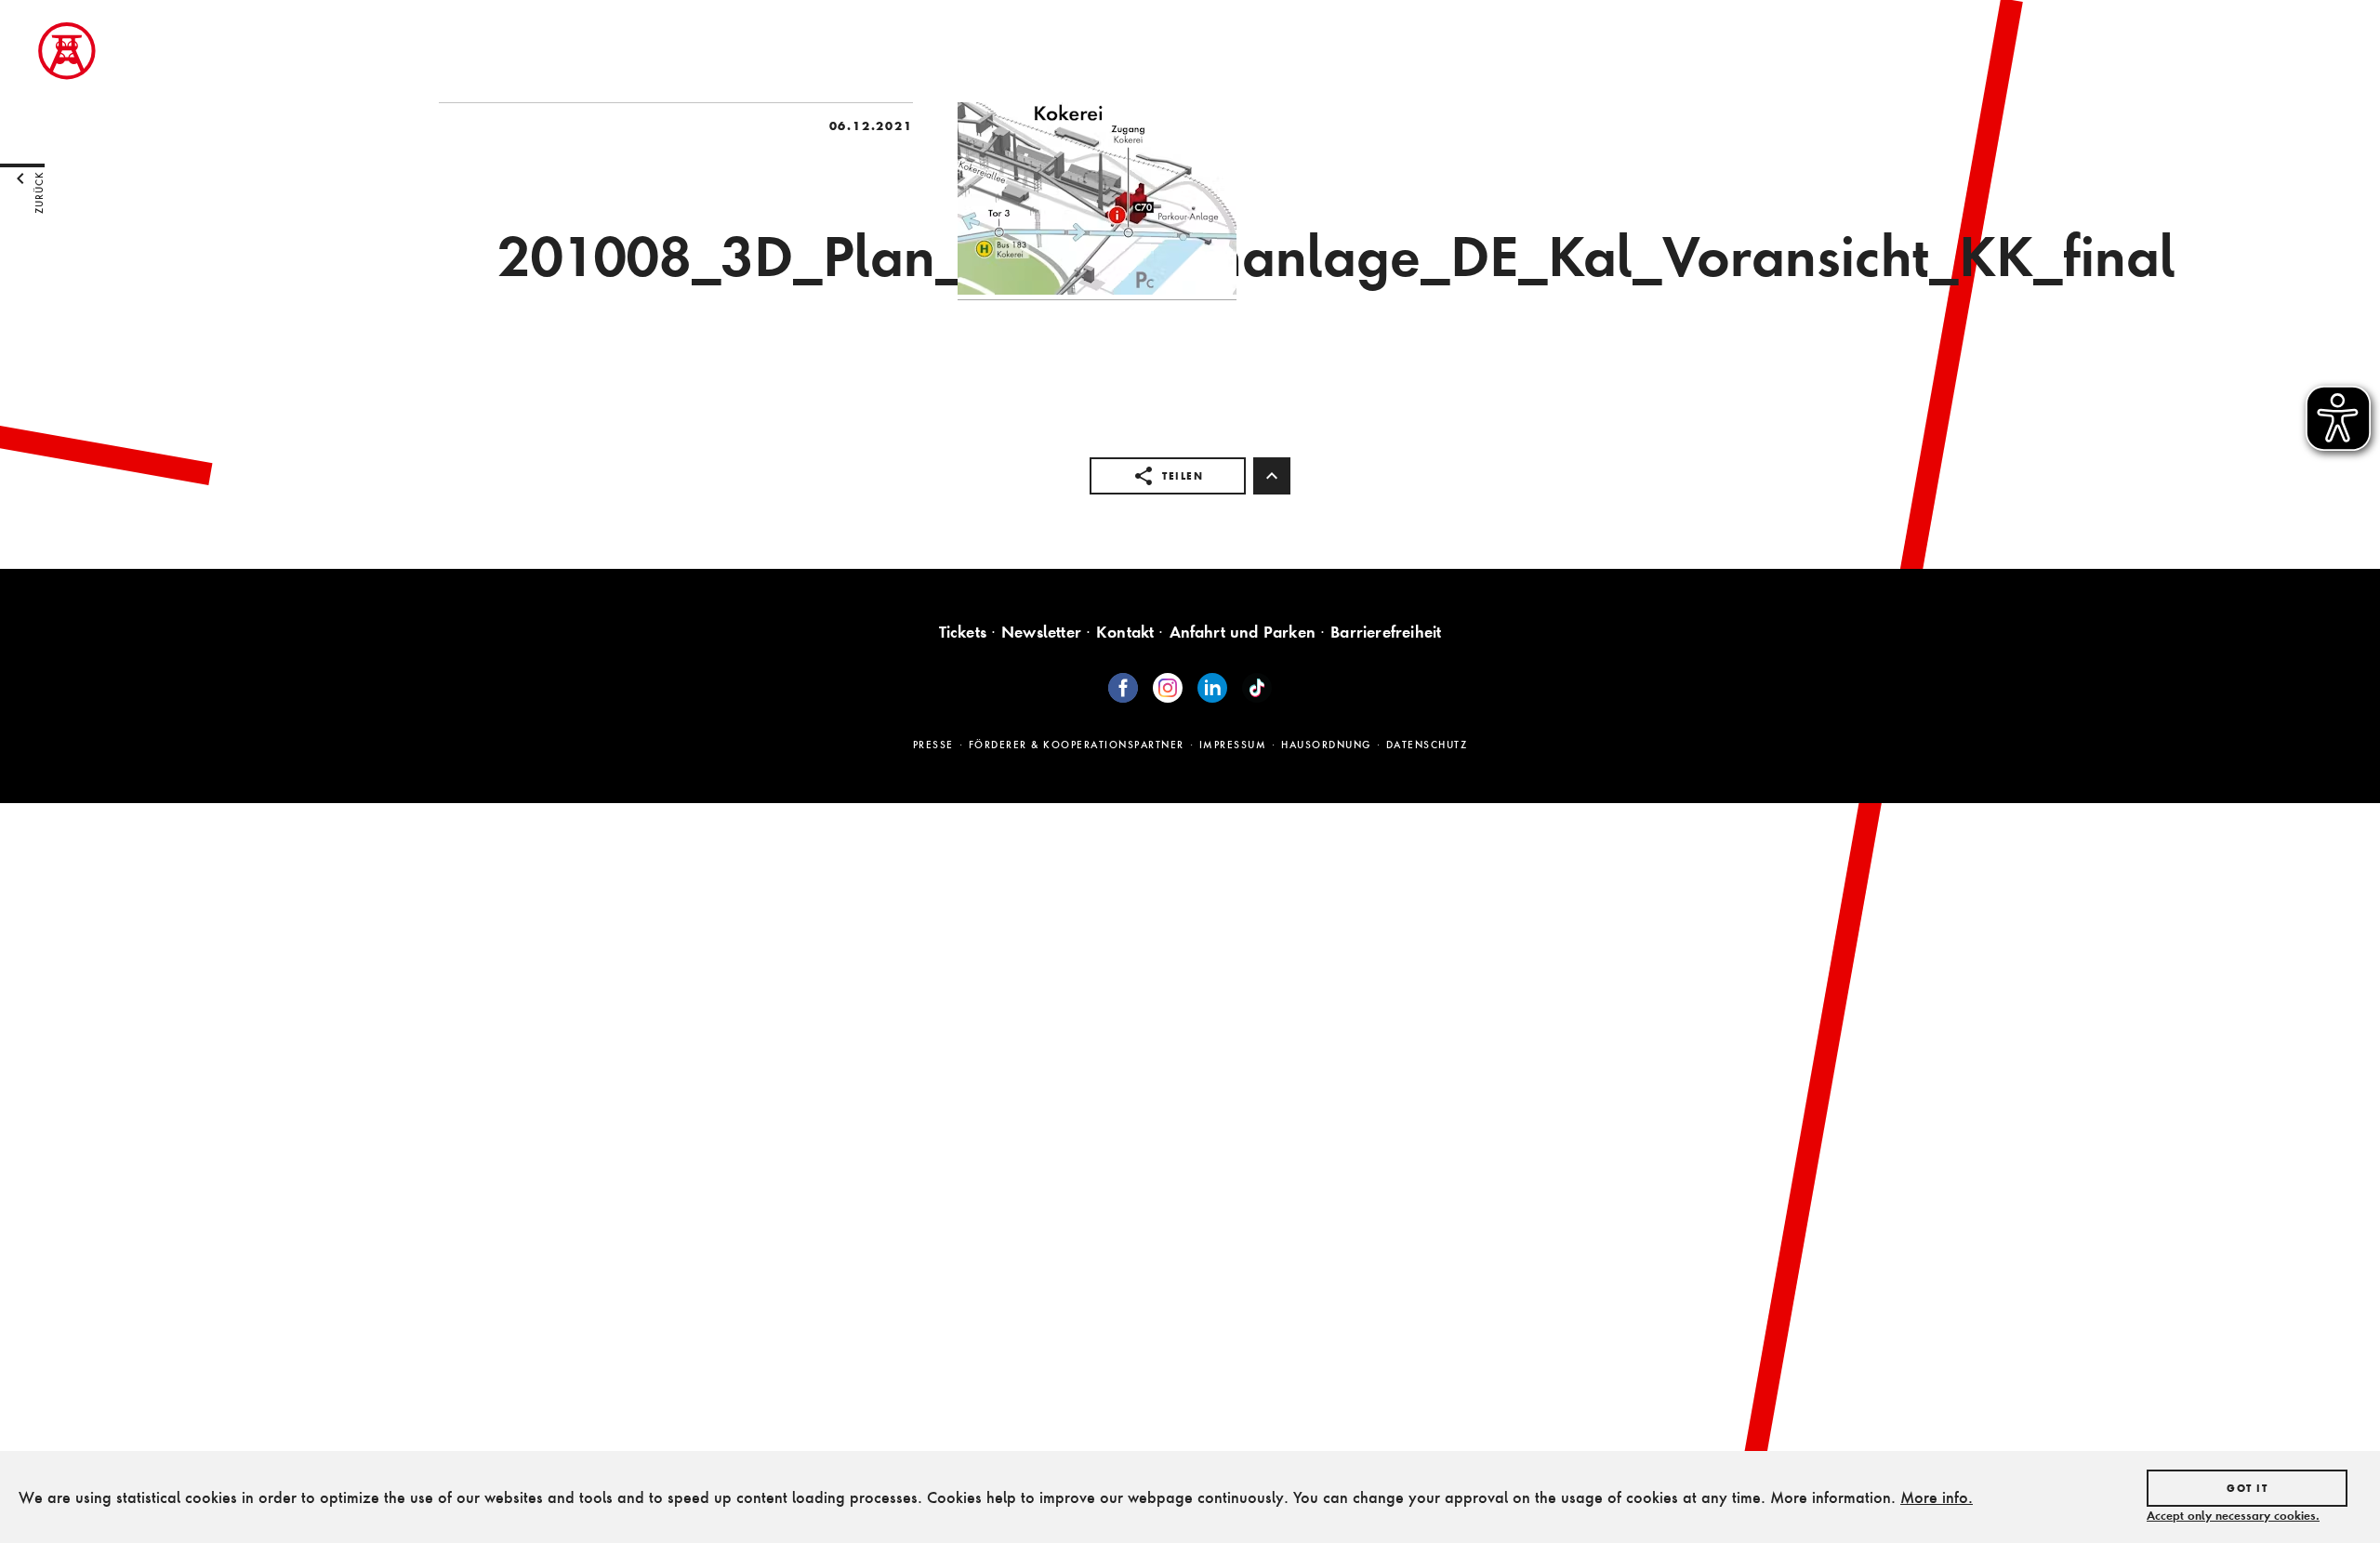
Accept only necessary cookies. (2233, 1515)
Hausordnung (1326, 745)
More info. (1937, 1497)
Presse (933, 745)
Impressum (1233, 745)
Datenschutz (1427, 745)
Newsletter (1041, 632)
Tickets (963, 632)
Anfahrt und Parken (1243, 632)
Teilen (1183, 476)
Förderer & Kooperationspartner (1077, 745)
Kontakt (1125, 632)
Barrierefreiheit (1386, 632)
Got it (2247, 1488)
